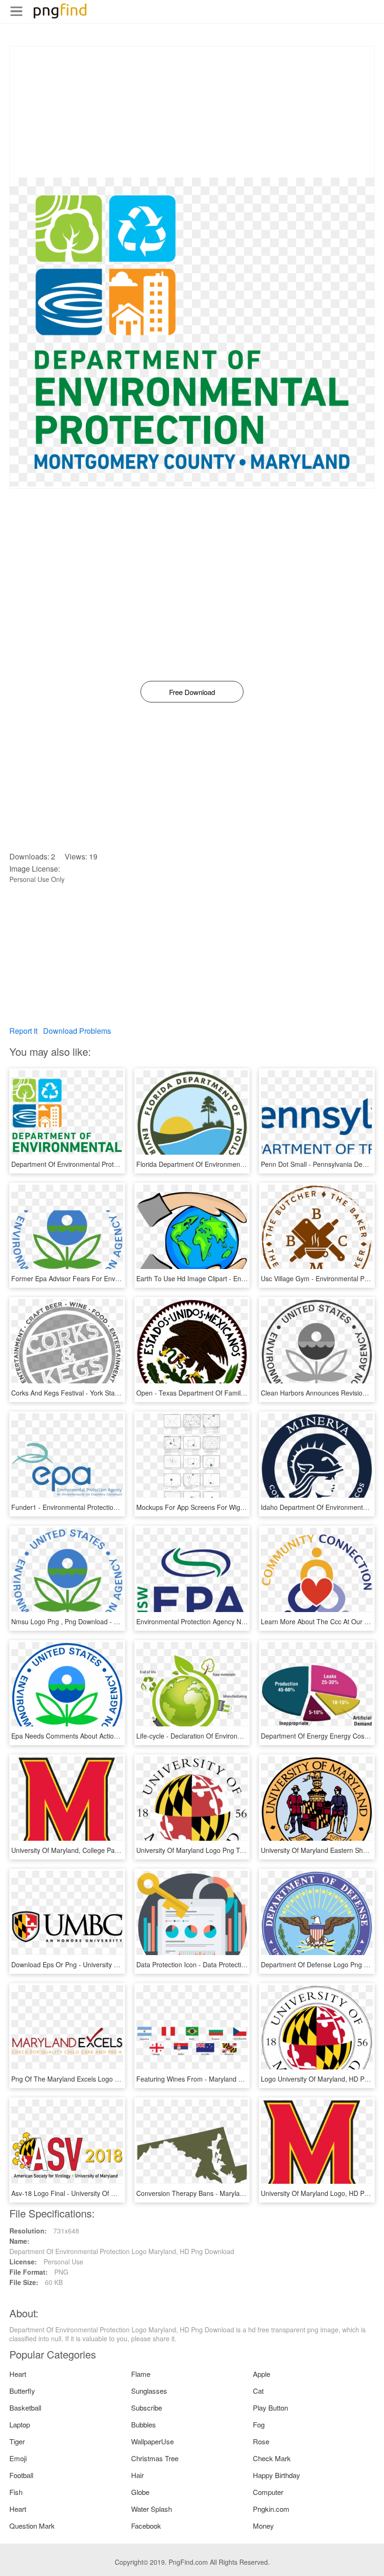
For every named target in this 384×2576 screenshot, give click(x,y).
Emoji (18, 2458)
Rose (261, 2441)
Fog (259, 2424)
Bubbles (144, 2424)
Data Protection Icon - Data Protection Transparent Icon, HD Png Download (248, 1964)
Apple (262, 2374)
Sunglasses (149, 2391)
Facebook (146, 2526)
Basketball (25, 2408)
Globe (140, 2492)
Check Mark (272, 2458)
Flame (141, 2374)
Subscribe (147, 2408)
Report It (23, 1031)
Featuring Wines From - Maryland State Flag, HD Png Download (232, 2079)
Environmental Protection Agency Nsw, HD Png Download (222, 1621)
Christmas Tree (155, 2458)
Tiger (17, 2441)
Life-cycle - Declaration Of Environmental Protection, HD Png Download (242, 1736)
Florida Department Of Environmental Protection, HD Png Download (237, 1164)
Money (263, 2526)
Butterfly (22, 2391)
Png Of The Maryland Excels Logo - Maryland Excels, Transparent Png (116, 2079)
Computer (268, 2492)
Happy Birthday (277, 2475)
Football (21, 2475)
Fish (16, 2492)
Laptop (20, 2424)
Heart (18, 2374)
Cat (258, 2391)
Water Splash (151, 2509)
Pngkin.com (271, 2509)
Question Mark (32, 2526)
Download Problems (77, 1031)
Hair (137, 2475)
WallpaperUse (152, 2441)
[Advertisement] (192, 112)
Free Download (192, 692)
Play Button (270, 2408)
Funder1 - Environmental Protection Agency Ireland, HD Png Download (116, 1507)
